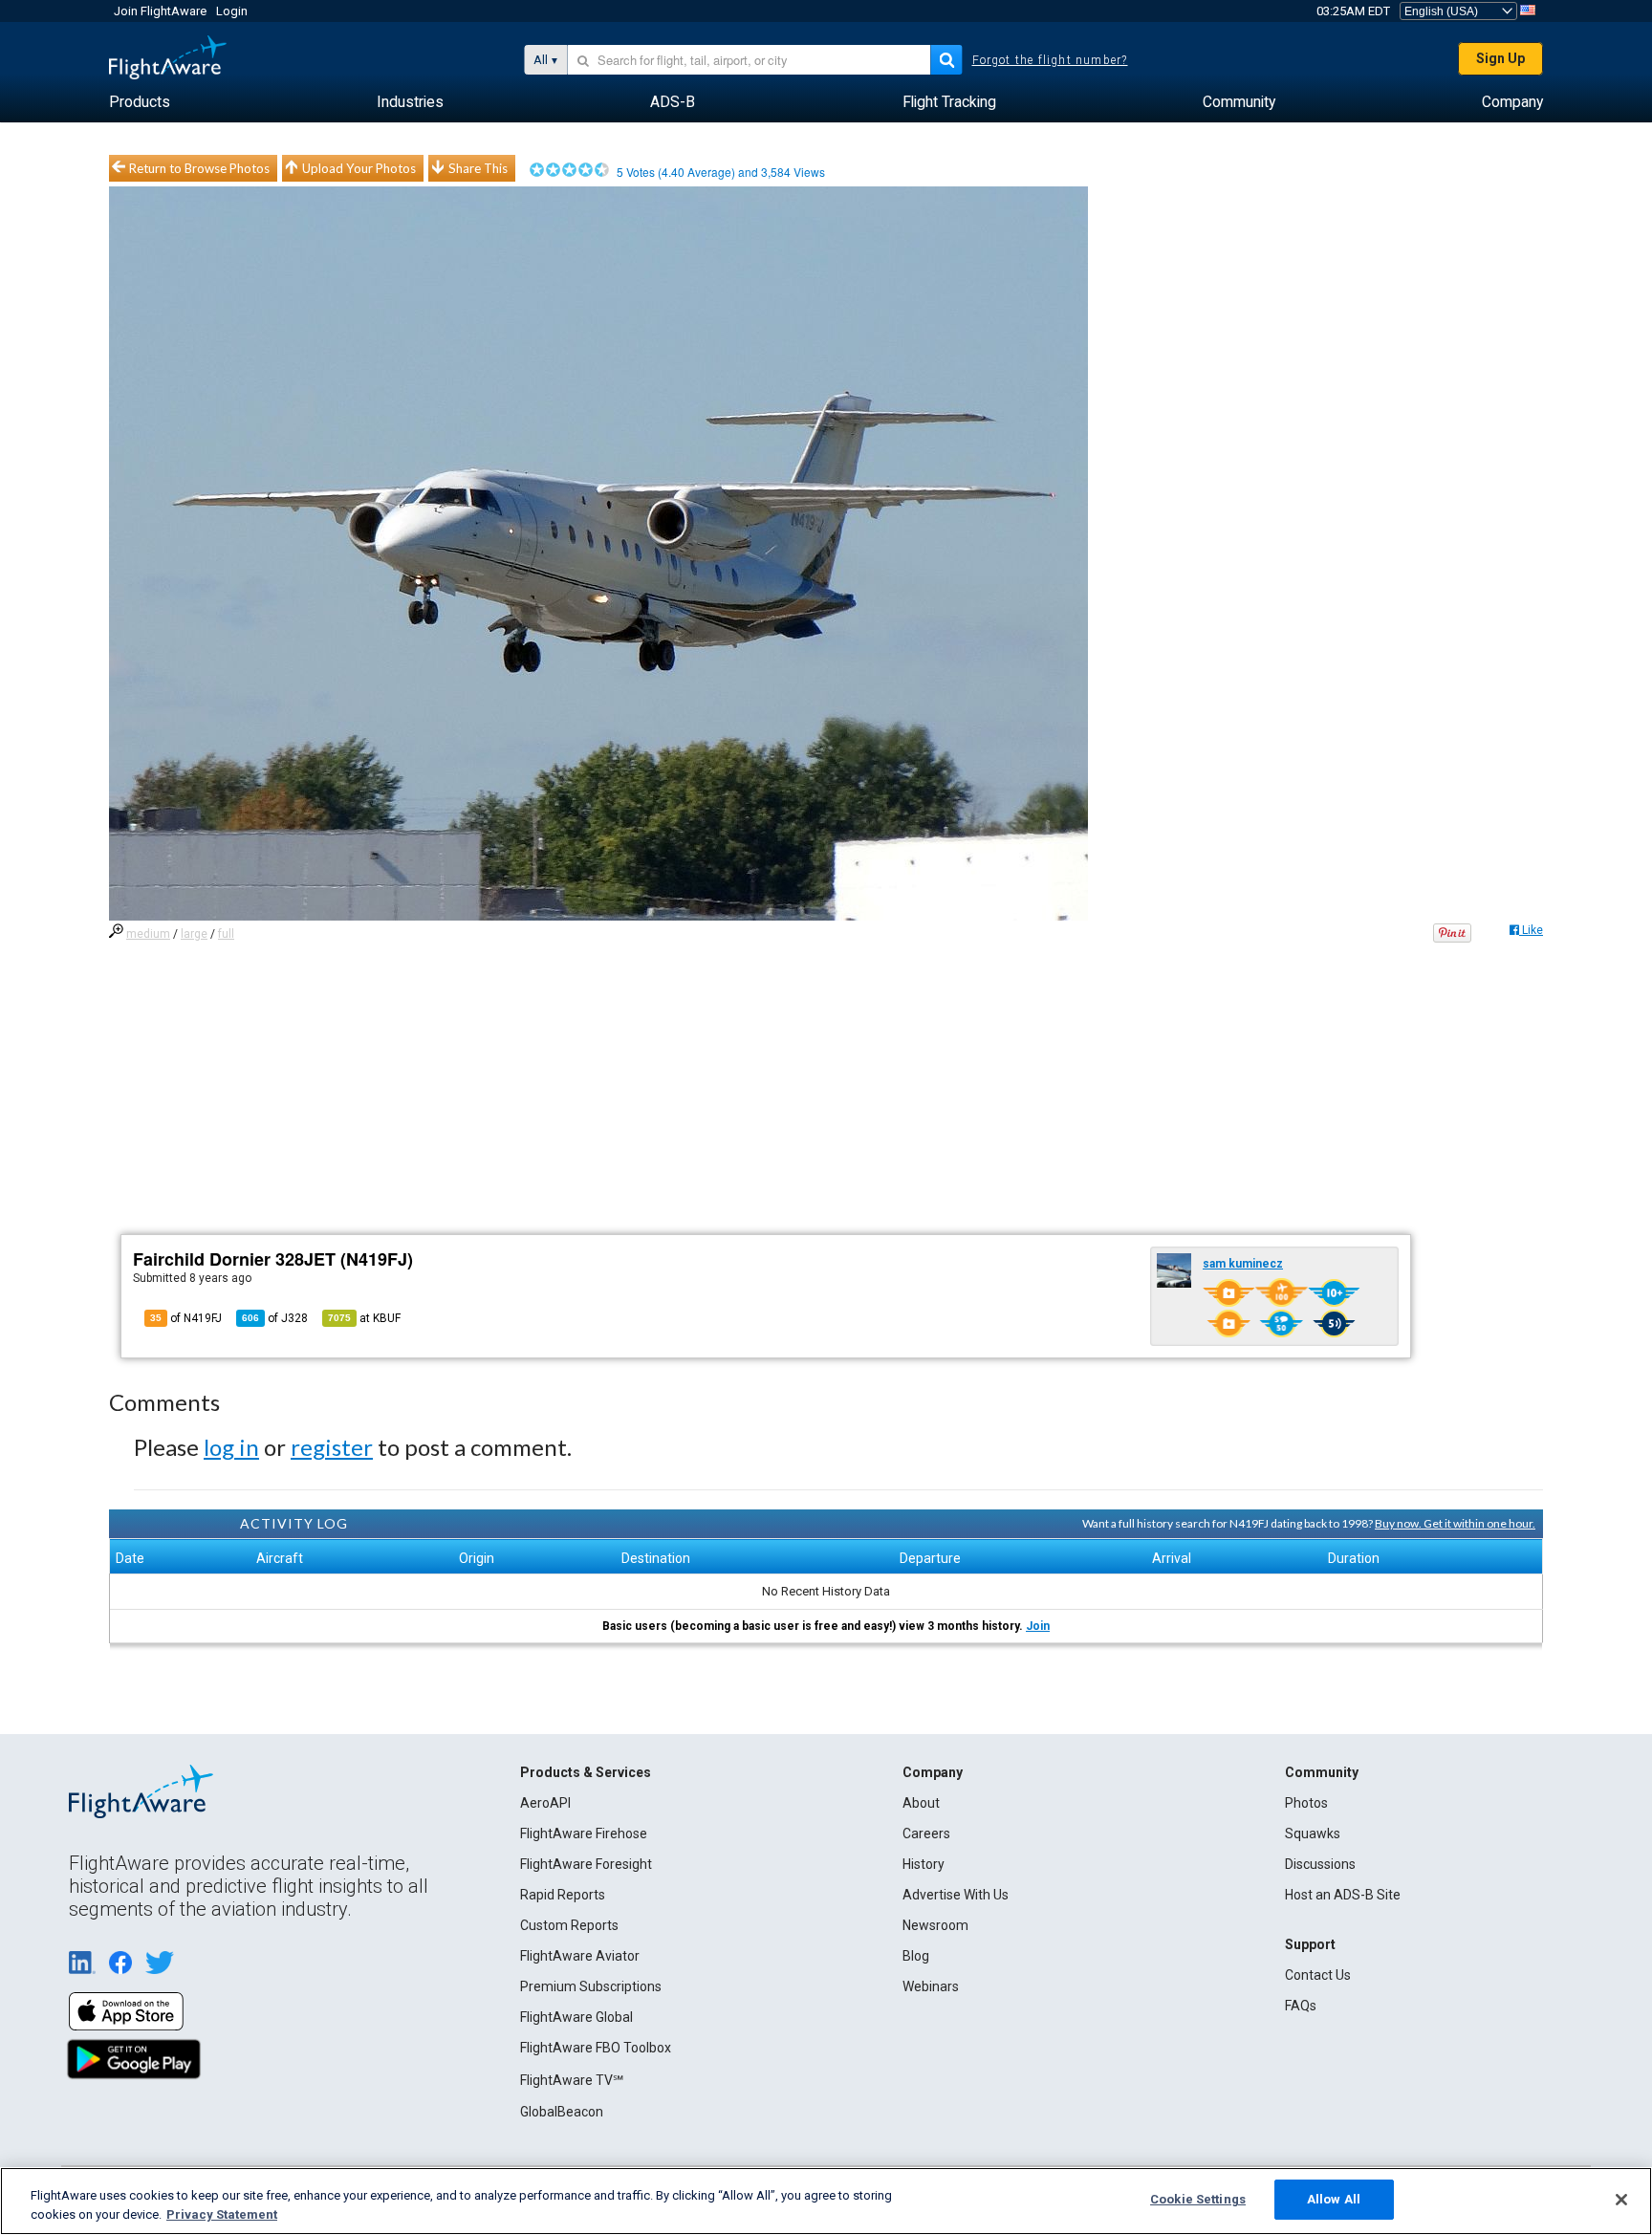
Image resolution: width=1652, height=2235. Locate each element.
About (921, 1803)
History (924, 1864)
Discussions (1320, 1864)
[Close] (1621, 2200)
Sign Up (1500, 58)
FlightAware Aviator (580, 1956)
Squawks (1313, 1834)
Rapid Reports (563, 1895)
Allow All (1334, 2199)
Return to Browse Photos (199, 168)
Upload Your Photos (359, 168)
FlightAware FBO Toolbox (596, 2048)
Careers (926, 1834)
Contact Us (1318, 1975)
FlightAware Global (576, 2017)
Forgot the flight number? (1050, 60)
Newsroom (935, 1925)
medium (148, 934)
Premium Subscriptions (591, 1986)
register (332, 1447)
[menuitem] (140, 102)
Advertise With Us (956, 1895)
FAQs (1301, 2006)
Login (232, 11)
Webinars (931, 1986)
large (194, 934)
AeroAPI (545, 1803)
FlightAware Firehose (584, 1834)
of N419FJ (186, 1318)
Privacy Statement (222, 2214)
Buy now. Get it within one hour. (1455, 1523)
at (364, 1318)
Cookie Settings (1198, 2199)
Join (1038, 1626)
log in (231, 1447)
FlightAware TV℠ (572, 2080)
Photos (1306, 1803)
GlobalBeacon (562, 2112)
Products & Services (586, 1772)
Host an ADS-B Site (1343, 1895)
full (226, 934)
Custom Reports (569, 1925)
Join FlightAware (160, 11)
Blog (916, 1956)
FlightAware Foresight (586, 1864)
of (275, 1318)
